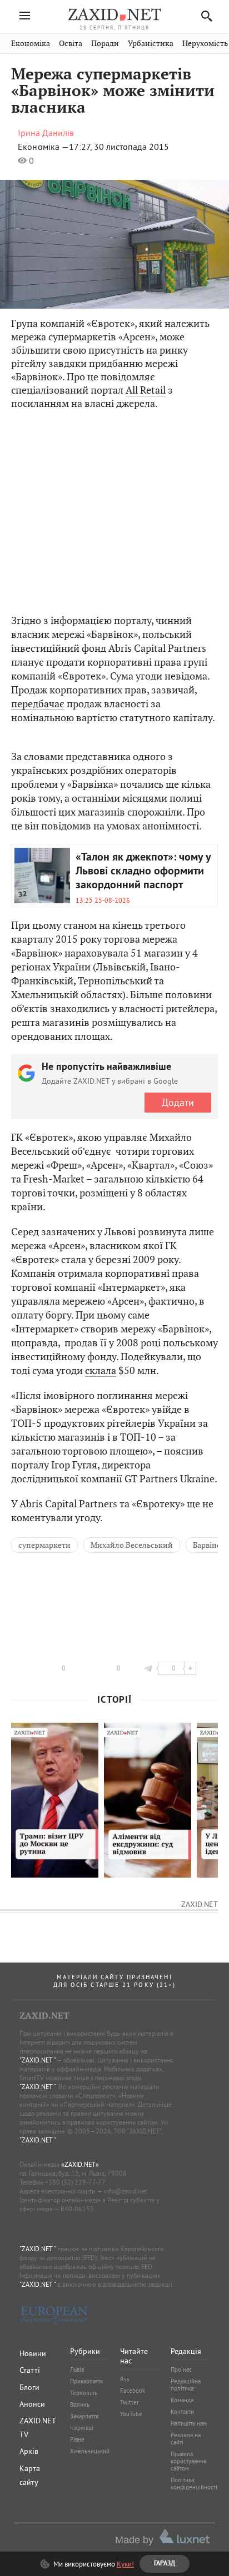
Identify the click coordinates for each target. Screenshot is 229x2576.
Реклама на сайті (186, 2439)
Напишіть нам (189, 2423)
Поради (105, 44)
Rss (125, 2379)
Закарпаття (84, 2416)
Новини (33, 2353)
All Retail (146, 390)
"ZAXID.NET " (38, 2060)
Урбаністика (151, 44)
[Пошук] (204, 16)
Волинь (80, 2404)
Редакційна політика (186, 2385)
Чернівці (82, 2428)
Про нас (181, 2369)
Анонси (32, 2404)
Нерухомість (205, 44)
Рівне (77, 2439)
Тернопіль (84, 2393)
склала (101, 1370)
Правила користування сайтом (188, 2461)
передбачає (38, 704)
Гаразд (168, 205)
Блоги (29, 2387)
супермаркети (44, 1545)
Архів (29, 2451)
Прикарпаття (86, 2381)
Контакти (182, 2412)
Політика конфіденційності (194, 2484)
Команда (182, 2400)
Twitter (130, 2402)
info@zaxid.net (125, 2191)
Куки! (125, 2564)
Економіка (31, 44)
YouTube (131, 2414)
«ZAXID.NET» (80, 2164)
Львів (77, 2369)
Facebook (133, 2391)
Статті (30, 2370)
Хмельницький (90, 2451)
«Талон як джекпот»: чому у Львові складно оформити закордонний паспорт (143, 872)
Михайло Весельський (132, 1545)
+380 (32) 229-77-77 (75, 2182)
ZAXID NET (114, 14)
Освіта (71, 44)
